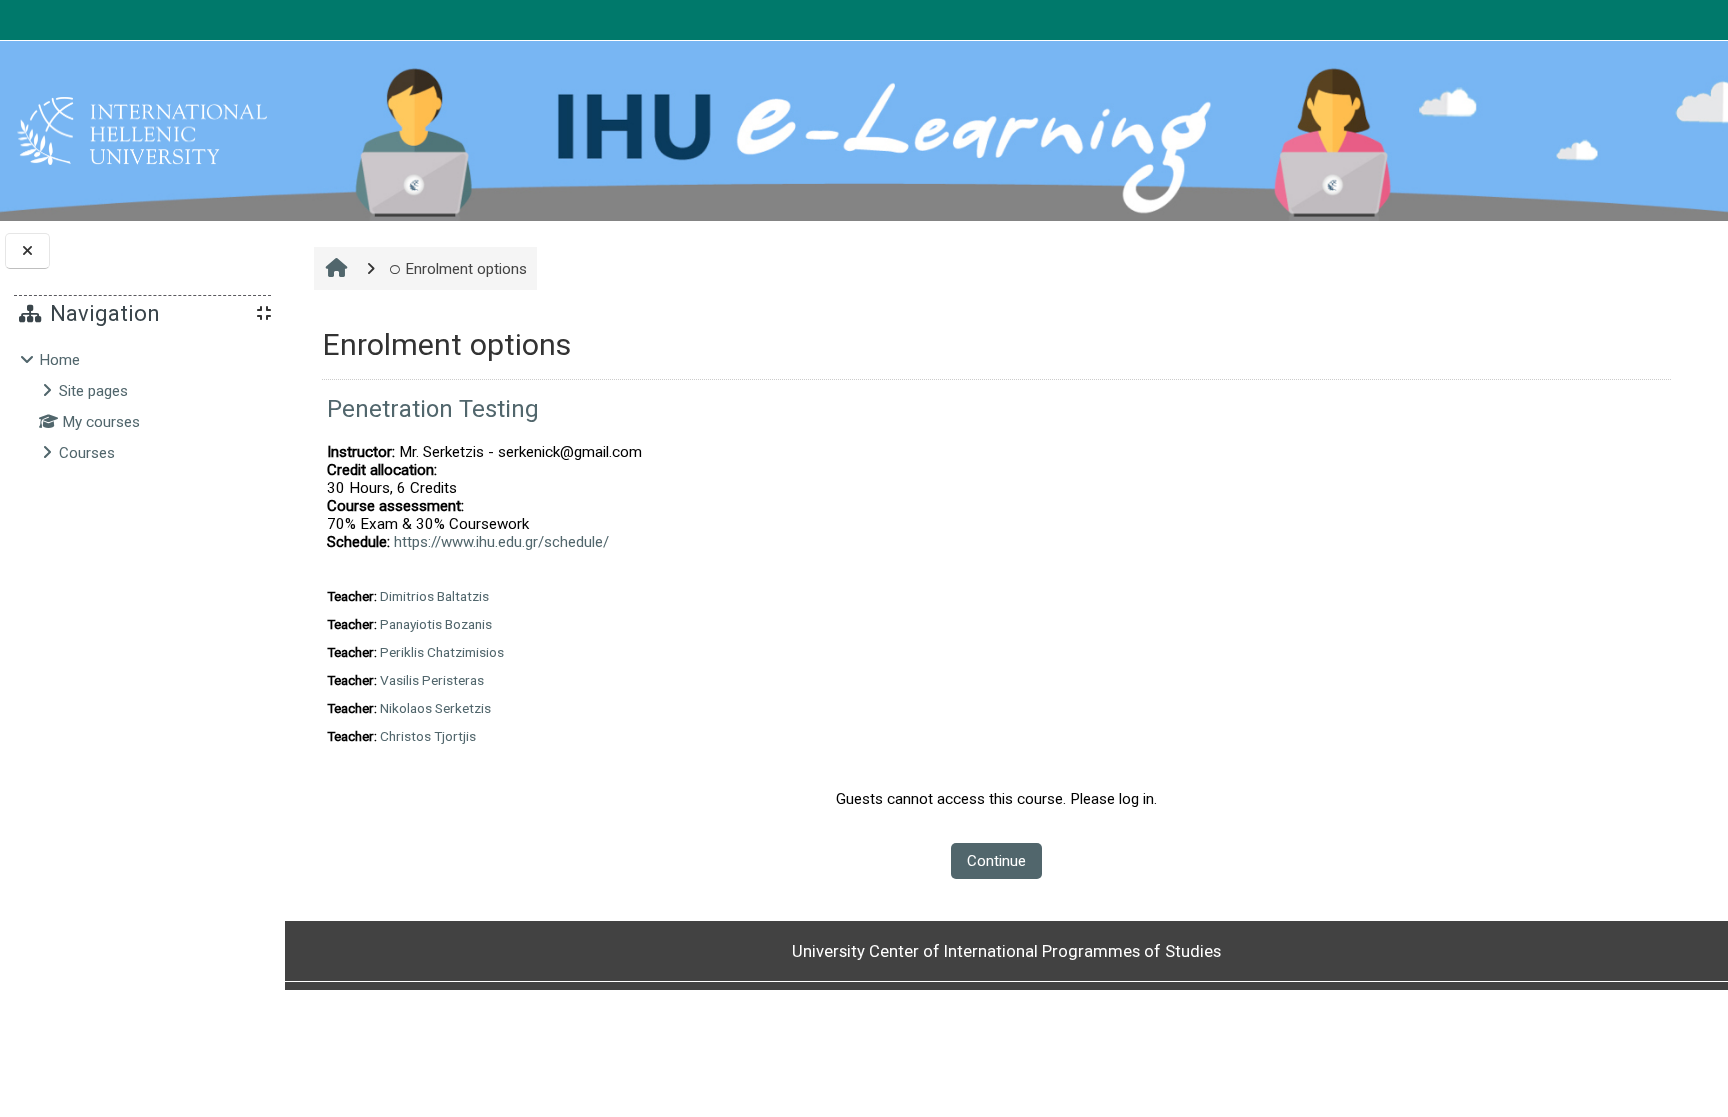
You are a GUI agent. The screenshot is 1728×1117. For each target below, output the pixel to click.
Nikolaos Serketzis (435, 708)
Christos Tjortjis (428, 736)
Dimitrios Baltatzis (434, 596)
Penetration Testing (433, 409)
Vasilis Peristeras (432, 680)
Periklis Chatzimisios (442, 652)
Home (59, 360)
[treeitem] (142, 406)
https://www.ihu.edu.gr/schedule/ (501, 542)
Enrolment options (466, 269)
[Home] (142, 130)
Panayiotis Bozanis (436, 624)
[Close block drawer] (27, 251)
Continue (996, 861)
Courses (87, 453)
